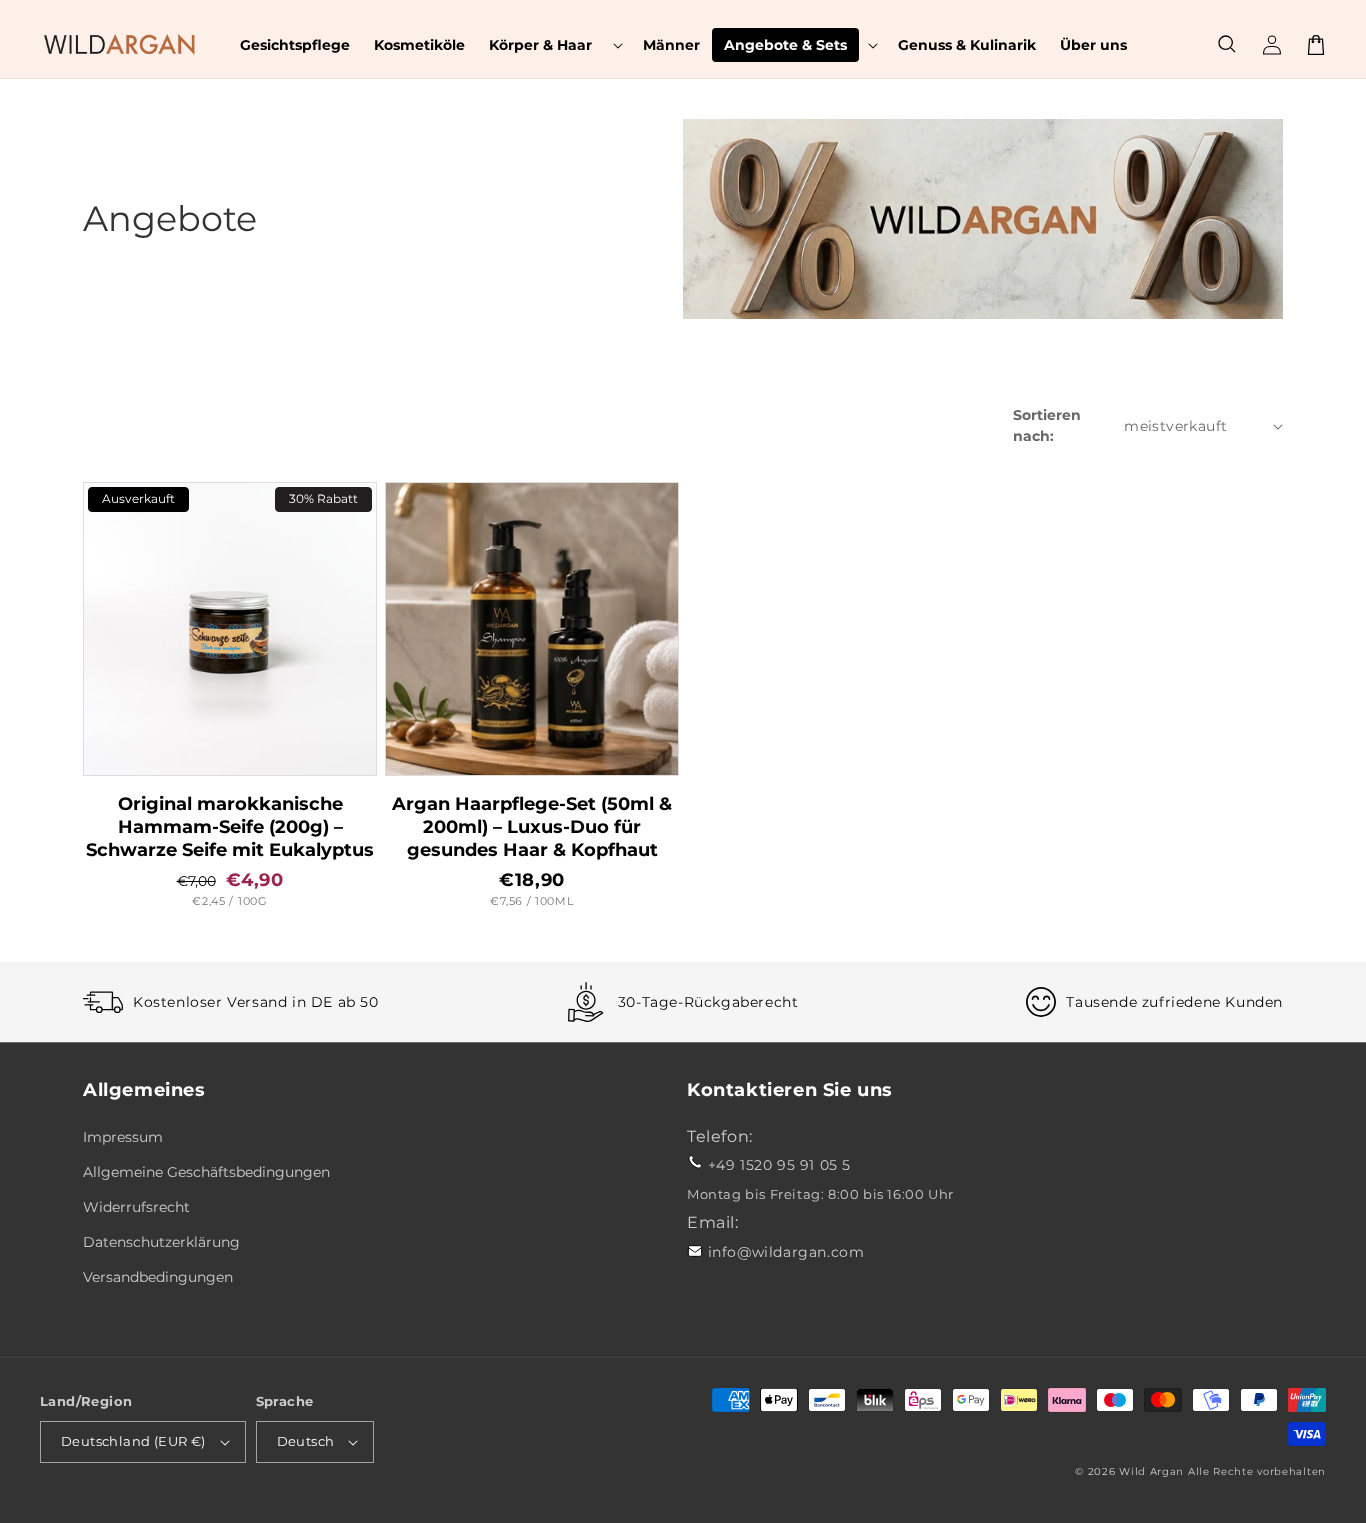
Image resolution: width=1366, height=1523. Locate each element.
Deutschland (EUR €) (133, 1441)
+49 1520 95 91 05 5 (779, 1165)
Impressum (123, 1137)
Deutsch (306, 1441)
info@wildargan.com (786, 1252)
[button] (554, 45)
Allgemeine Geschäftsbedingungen (206, 1172)
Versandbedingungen (158, 1277)
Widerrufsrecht (136, 1207)
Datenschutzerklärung (161, 1242)
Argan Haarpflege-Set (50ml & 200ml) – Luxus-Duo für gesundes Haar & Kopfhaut (532, 826)
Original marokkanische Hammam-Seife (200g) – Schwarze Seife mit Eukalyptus (230, 826)
